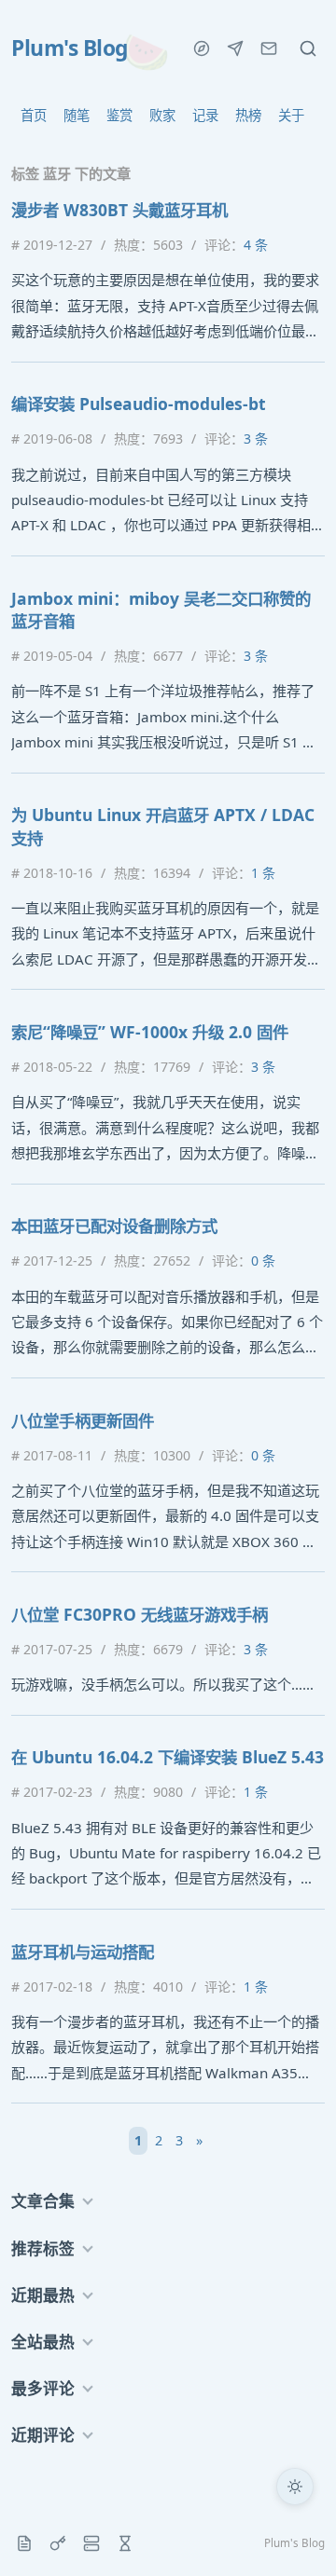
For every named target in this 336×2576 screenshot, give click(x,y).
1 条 (263, 873)
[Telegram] (235, 48)
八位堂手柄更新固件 (83, 1420)
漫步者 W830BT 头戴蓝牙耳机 (119, 210)
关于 (291, 115)
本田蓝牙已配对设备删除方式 (114, 1226)
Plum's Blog (70, 48)
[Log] (24, 2543)
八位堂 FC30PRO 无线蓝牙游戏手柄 (140, 1614)
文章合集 (43, 2201)
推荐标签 (43, 2248)
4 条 (256, 245)
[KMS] (58, 2543)
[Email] (269, 48)
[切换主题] (295, 2487)
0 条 (263, 1261)
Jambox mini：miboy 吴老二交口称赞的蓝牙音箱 (161, 610)
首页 (34, 115)
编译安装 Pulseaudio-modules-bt (139, 404)
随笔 (77, 115)
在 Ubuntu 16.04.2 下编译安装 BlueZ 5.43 (168, 1757)
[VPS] (91, 2543)
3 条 (256, 438)
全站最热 (43, 2342)
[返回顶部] (295, 2535)
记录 (205, 115)
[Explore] (202, 48)
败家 (162, 115)
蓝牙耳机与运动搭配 (83, 1952)
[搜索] (308, 48)
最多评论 (43, 2388)
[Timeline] (125, 2543)
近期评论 (43, 2435)
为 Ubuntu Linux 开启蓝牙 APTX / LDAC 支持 (163, 826)
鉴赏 (119, 115)
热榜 (248, 115)
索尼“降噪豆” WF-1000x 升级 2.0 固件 (150, 1032)
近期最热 (43, 2295)
